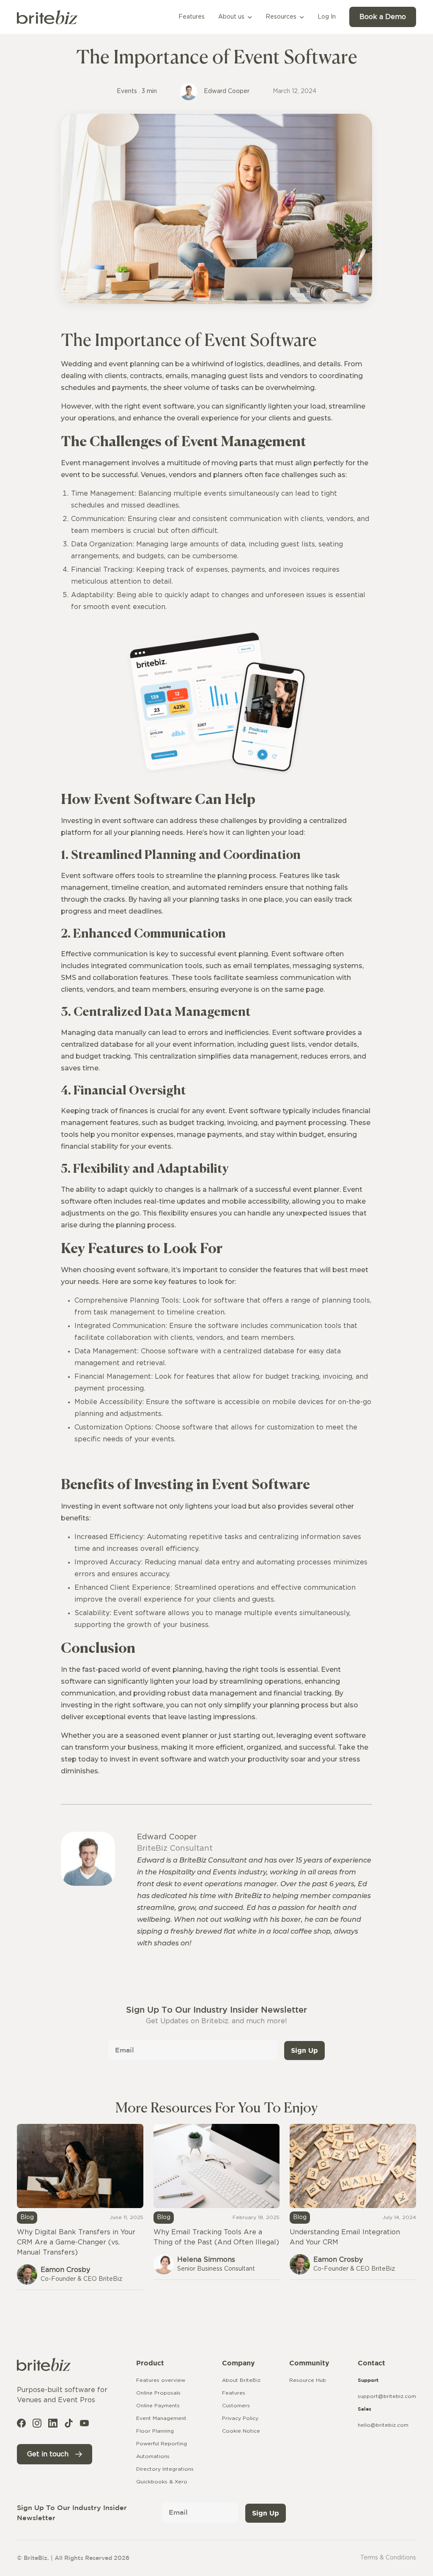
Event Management (161, 2418)
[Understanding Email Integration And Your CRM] (353, 2202)
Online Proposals (158, 2393)
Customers (236, 2406)
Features (234, 2393)
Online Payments (158, 2406)
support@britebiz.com (387, 2396)
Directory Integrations (165, 2469)
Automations (153, 2456)
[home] (47, 17)
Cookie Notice (241, 2431)
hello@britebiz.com (383, 2425)
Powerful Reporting (162, 2444)
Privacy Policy (240, 2418)
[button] (235, 17)
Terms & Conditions (388, 2558)
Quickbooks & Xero (162, 2482)
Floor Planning (155, 2431)
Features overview (161, 2380)
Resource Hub (308, 2380)
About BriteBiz (241, 2380)
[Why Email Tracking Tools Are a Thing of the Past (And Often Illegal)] (217, 2202)
